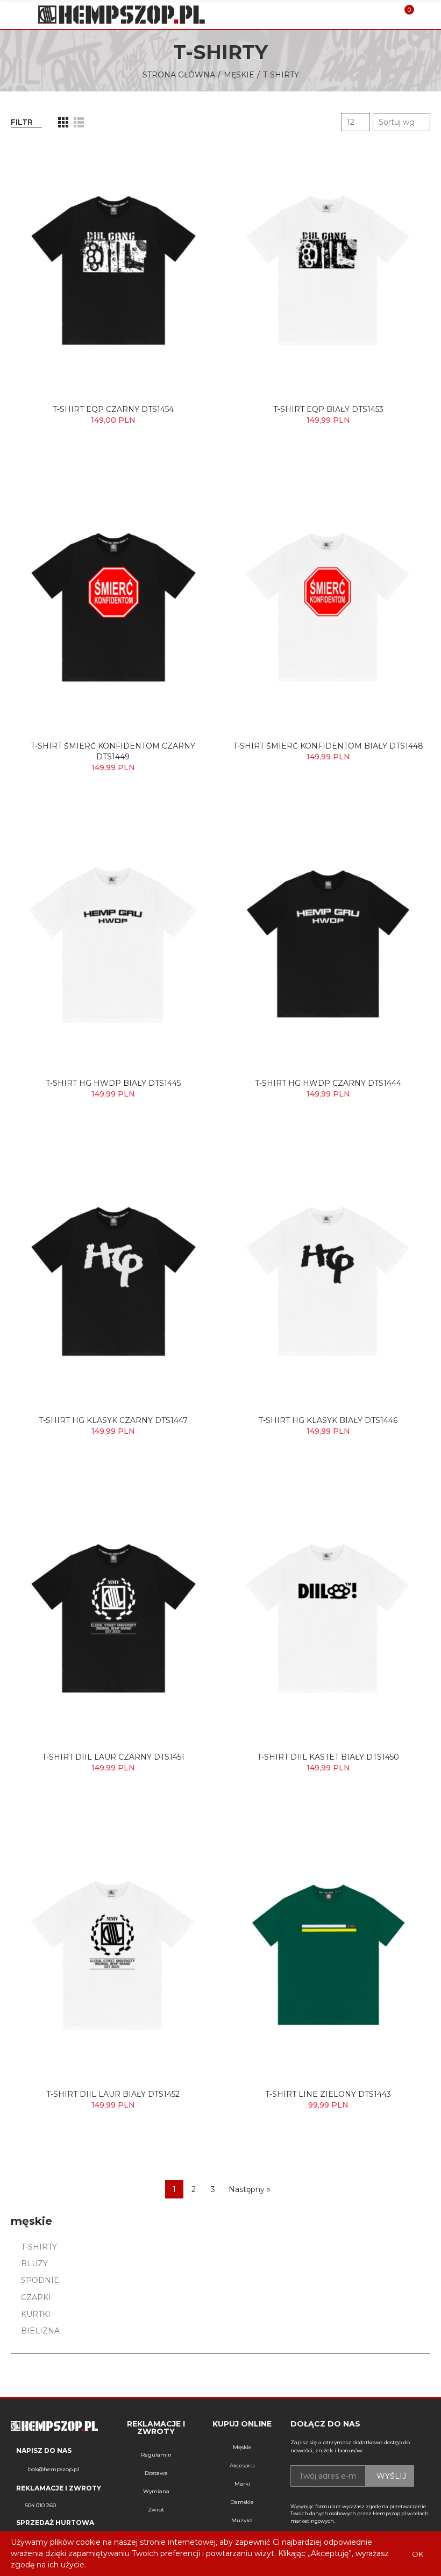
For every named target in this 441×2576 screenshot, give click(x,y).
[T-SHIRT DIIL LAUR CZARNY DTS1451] (113, 1617)
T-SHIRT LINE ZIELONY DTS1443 (328, 2094)
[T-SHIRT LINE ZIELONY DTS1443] (328, 1954)
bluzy (34, 2264)
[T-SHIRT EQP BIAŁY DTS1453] (328, 269)
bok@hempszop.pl (54, 2469)
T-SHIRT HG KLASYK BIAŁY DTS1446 (328, 1420)
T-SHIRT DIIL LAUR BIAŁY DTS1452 (113, 2094)
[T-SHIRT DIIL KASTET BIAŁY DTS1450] (328, 1617)
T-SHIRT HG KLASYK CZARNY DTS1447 (113, 1420)
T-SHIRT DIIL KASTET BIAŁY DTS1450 (328, 1757)
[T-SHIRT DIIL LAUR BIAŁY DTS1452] (113, 1954)
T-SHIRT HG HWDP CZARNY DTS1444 (328, 1083)
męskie (31, 2221)
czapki (36, 2297)
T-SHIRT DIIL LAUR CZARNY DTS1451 (113, 1757)
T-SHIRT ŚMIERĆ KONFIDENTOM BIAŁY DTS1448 (328, 746)
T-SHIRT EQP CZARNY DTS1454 (113, 409)
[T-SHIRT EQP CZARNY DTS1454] (113, 269)
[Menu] (16, 15)
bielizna (40, 2331)
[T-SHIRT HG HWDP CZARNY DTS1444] (328, 943)
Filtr (22, 122)
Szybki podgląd (188, 161)
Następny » (250, 2189)
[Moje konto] (425, 15)
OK (418, 2554)
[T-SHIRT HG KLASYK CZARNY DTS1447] (113, 1280)
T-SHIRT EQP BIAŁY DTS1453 (328, 409)
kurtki (36, 2314)
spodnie (40, 2280)
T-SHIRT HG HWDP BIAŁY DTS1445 (113, 1083)
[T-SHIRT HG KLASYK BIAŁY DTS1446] (328, 1280)
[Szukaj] (386, 15)
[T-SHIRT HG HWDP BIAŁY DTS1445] (113, 943)
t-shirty (39, 2247)
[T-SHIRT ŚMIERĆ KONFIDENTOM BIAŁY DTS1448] (328, 606)
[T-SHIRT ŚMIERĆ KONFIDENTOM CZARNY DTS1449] (113, 606)
